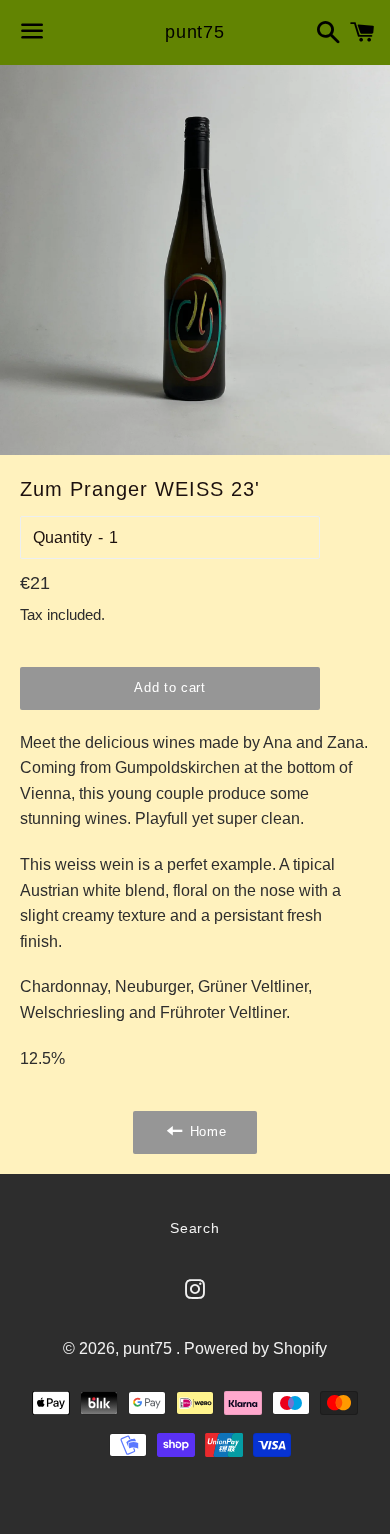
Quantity (62, 537)
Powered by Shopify (255, 1348)
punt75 (195, 32)
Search (194, 1228)
